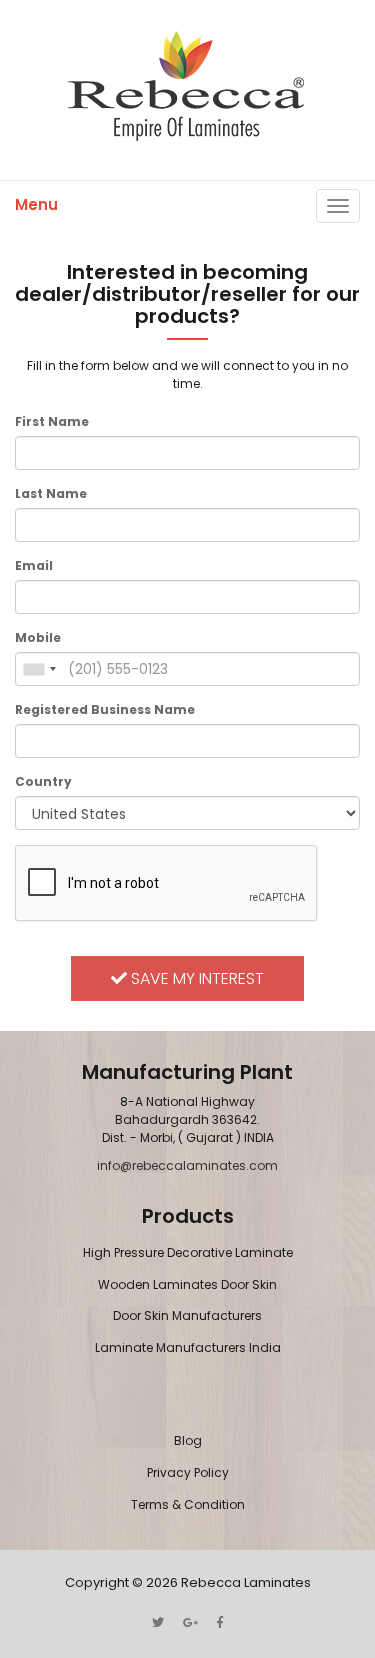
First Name (52, 421)
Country (43, 781)
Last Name (51, 493)
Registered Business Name (105, 709)
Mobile (38, 637)
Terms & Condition (188, 1504)
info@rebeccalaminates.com (187, 1165)
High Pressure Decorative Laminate (188, 1252)
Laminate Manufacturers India (188, 1347)
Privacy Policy (188, 1472)
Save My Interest (195, 978)
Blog (188, 1440)
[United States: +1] (39, 669)
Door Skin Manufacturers (187, 1315)
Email (34, 565)
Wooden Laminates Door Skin (187, 1284)
